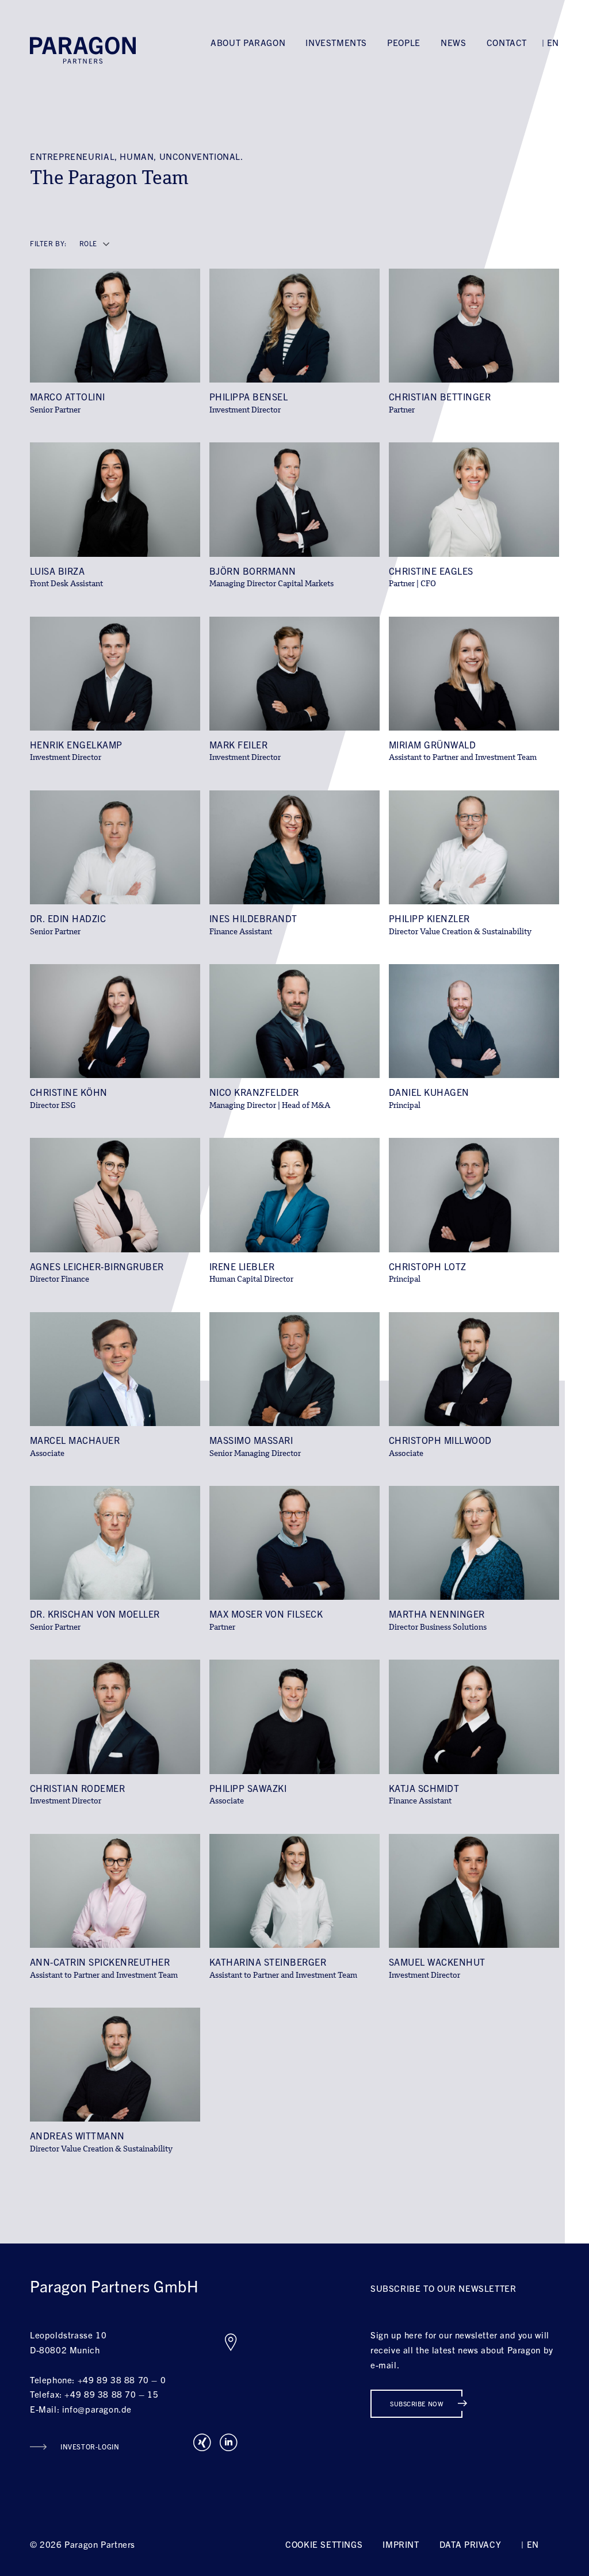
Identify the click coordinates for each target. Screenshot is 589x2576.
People (404, 42)
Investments (336, 42)
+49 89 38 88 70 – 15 (111, 2394)
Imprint (401, 2544)
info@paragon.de (97, 2409)
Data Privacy (470, 2544)
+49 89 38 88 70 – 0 (122, 2380)
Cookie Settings (324, 2544)
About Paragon (248, 42)
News (453, 42)
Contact (507, 42)
